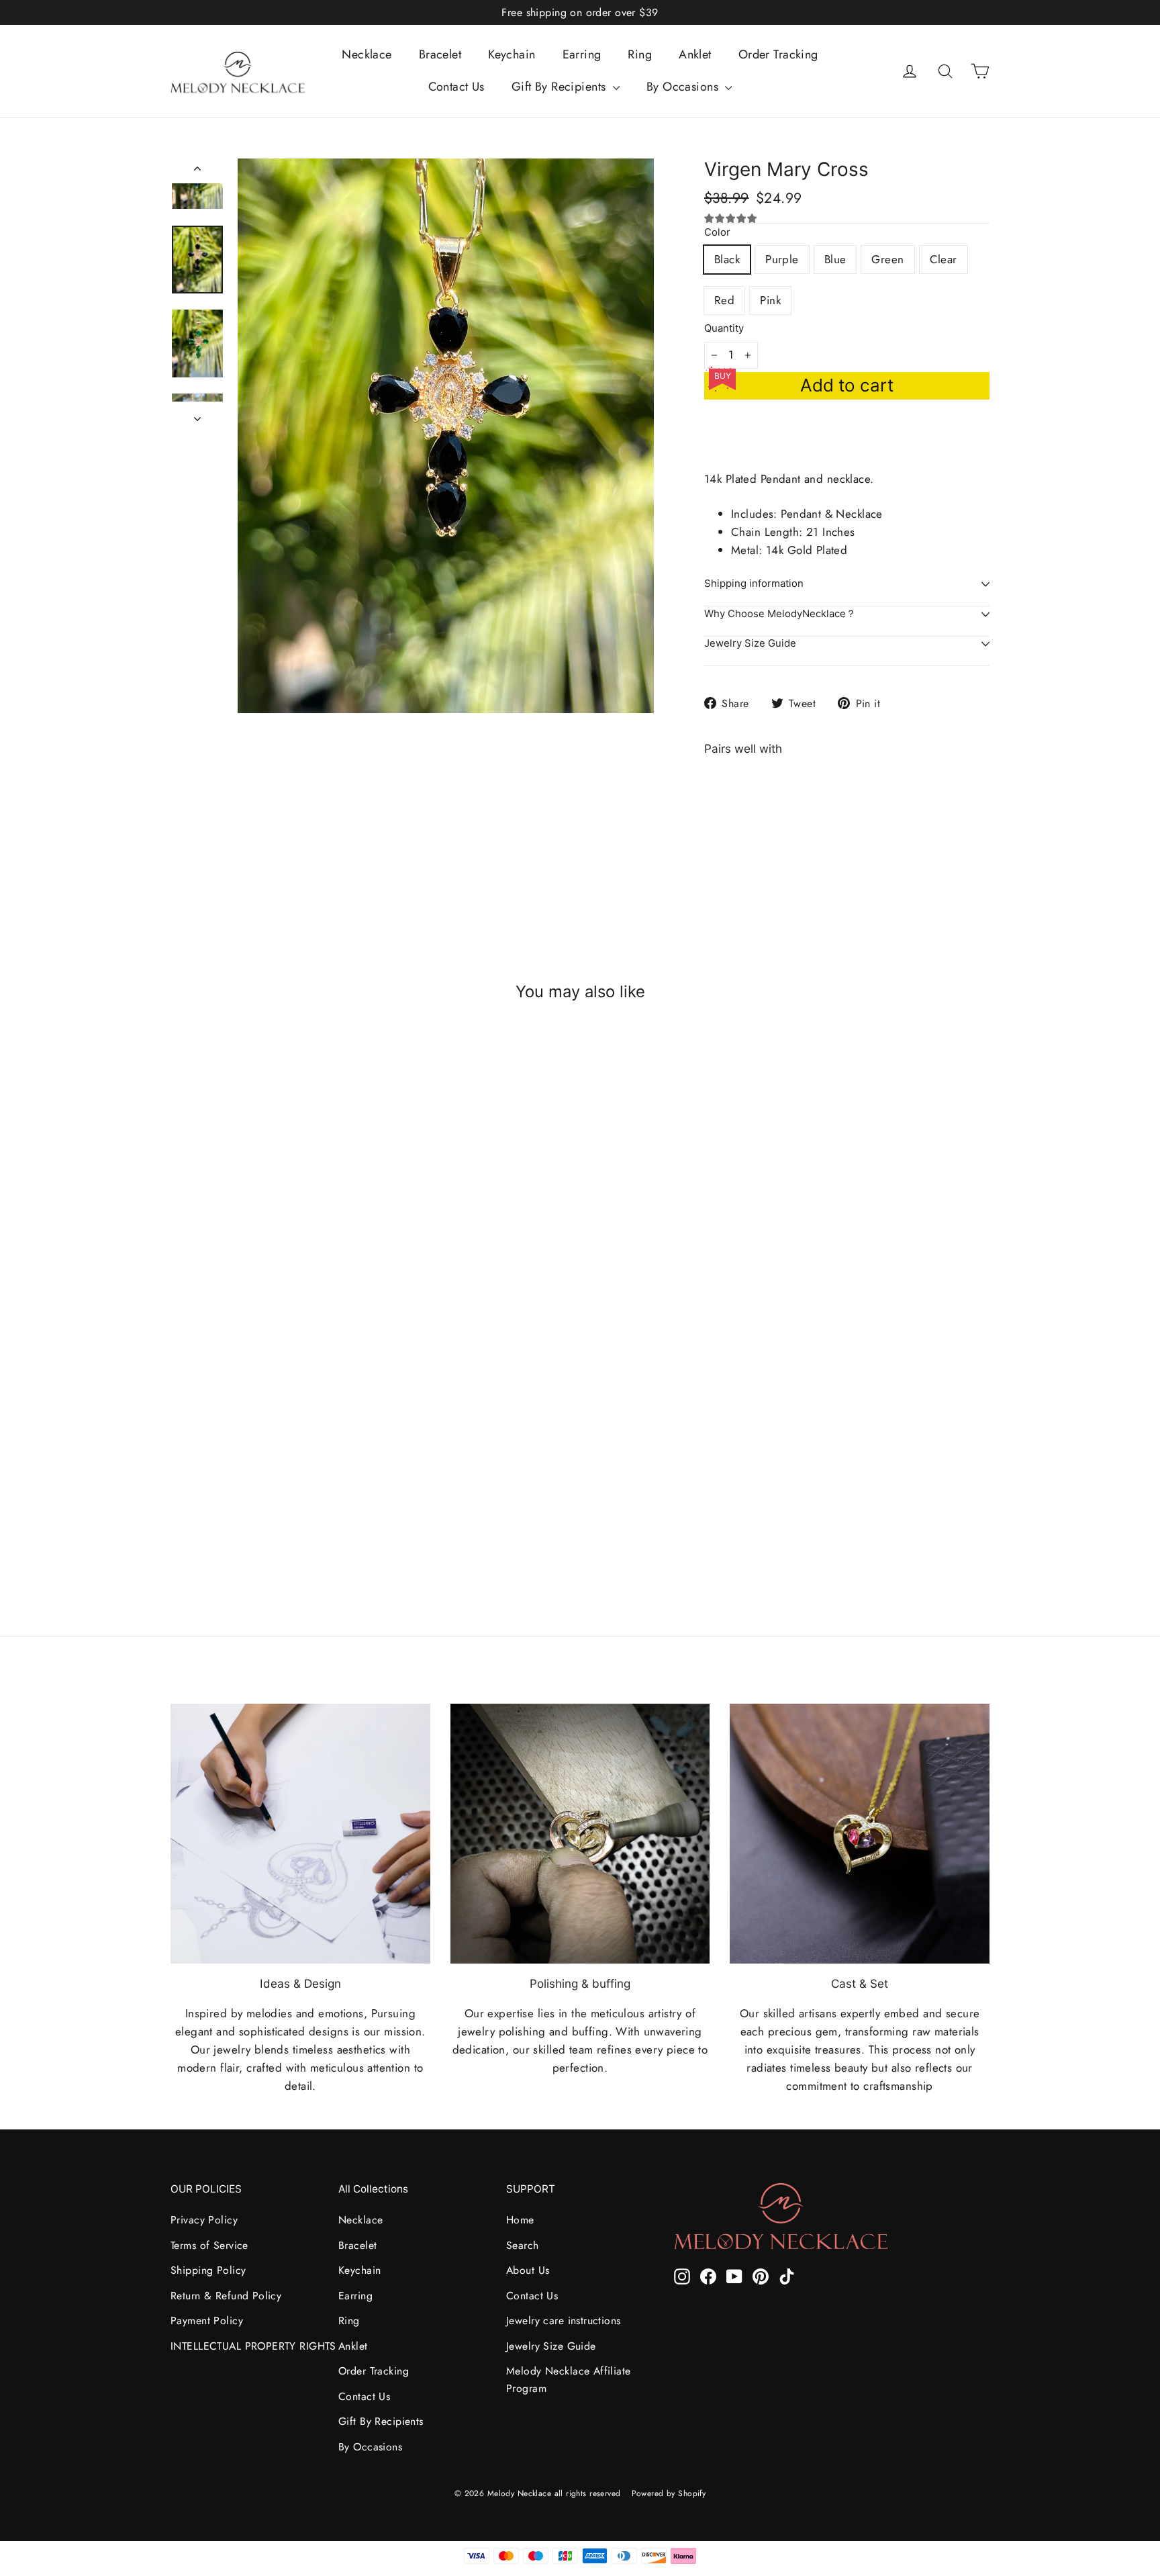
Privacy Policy (204, 2220)
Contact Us (456, 87)
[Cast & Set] (860, 1834)
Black (727, 259)
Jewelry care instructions (564, 2320)
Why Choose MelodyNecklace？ (780, 614)
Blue (835, 259)
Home (520, 2220)
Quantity (724, 329)
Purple (782, 259)
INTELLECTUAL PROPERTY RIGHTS (244, 2346)
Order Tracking (778, 54)
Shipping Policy (208, 2270)
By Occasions (684, 87)
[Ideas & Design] (300, 1834)
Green (887, 259)
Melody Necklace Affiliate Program (569, 2379)
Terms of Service (209, 2245)
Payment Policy (207, 2320)
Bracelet (440, 54)
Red (724, 300)
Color (717, 233)
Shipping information (754, 584)
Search (523, 2245)
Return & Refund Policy (226, 2296)
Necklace (367, 54)
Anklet (695, 54)
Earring (582, 54)
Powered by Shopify (669, 2493)
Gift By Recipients (561, 87)
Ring (640, 54)
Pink (770, 300)
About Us (528, 2270)
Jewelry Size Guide (750, 643)
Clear (944, 259)
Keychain (512, 54)
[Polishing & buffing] (580, 1834)
